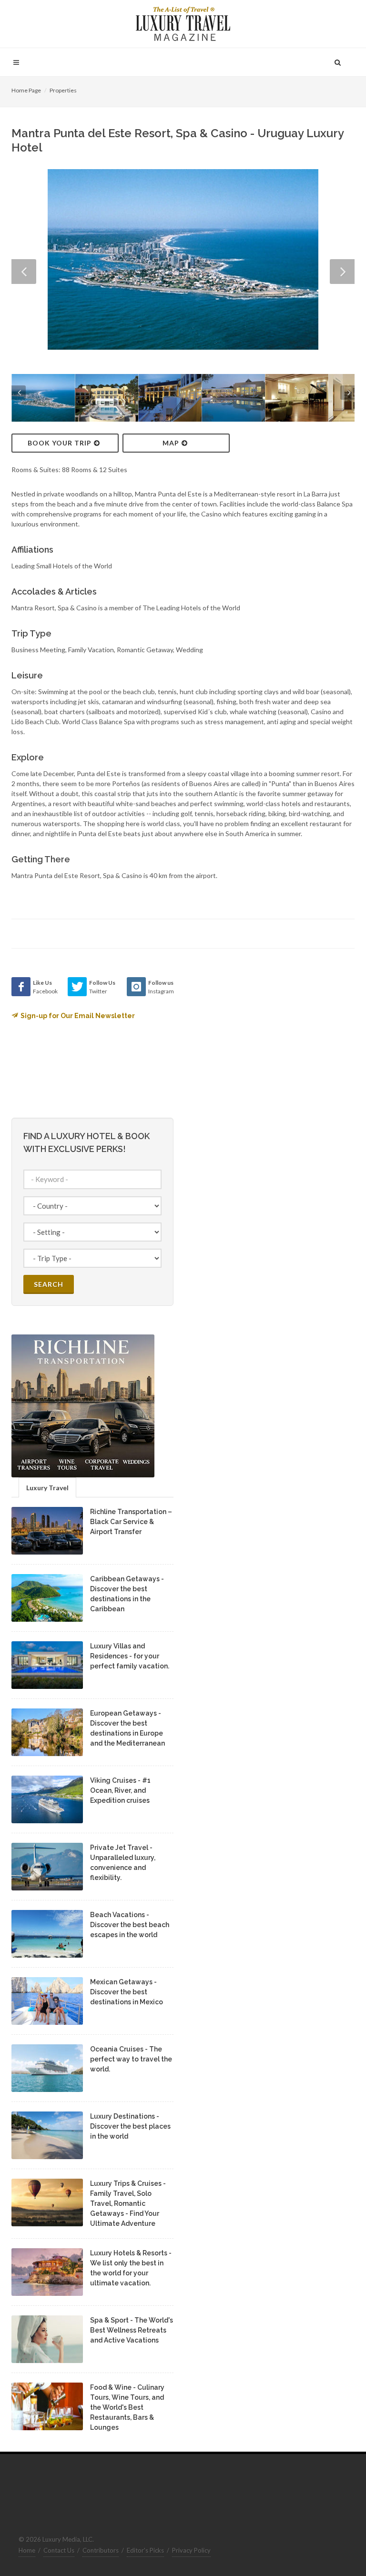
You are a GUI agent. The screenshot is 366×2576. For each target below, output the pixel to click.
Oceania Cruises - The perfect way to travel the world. (131, 2059)
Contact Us (59, 2550)
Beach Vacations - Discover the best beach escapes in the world (130, 1925)
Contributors (101, 2550)
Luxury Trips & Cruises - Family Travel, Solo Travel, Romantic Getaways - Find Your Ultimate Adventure (128, 2203)
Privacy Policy (191, 2550)
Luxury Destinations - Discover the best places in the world (130, 2126)
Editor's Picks (145, 2550)
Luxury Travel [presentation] (47, 1488)
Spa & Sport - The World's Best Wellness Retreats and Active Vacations (132, 2330)
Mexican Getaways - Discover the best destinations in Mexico (127, 1992)
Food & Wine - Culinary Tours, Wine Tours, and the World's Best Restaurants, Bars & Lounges (127, 2407)
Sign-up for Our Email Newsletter (78, 1016)
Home (27, 2550)
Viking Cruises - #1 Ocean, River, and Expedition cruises (120, 1790)
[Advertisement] (264, 1037)
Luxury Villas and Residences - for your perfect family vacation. (130, 1656)
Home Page (26, 90)
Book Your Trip (60, 443)
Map (171, 443)
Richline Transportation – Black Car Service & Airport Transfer (131, 1522)
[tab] (47, 1487)
